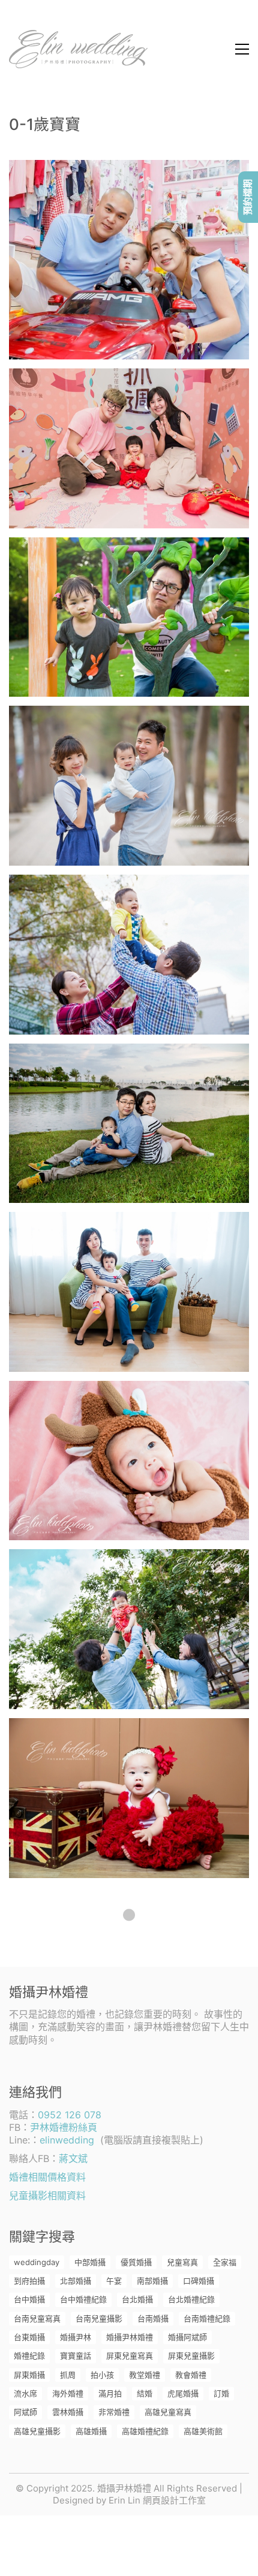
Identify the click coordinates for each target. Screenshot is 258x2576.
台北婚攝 (137, 2299)
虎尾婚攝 (183, 2393)
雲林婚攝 (68, 2412)
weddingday (37, 2262)
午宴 (114, 2281)
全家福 (225, 2262)
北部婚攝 (76, 2281)
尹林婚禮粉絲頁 (64, 2127)
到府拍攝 (29, 2281)
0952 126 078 (70, 2115)
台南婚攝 (153, 2318)
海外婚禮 (68, 2393)
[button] (242, 49)
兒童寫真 (182, 2262)
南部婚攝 (152, 2281)
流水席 (25, 2393)
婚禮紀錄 (29, 2356)
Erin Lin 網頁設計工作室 (157, 2500)
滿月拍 (110, 2393)
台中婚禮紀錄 (83, 2299)
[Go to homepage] (78, 49)
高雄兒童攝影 (37, 2431)
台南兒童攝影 (99, 2318)
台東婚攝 (29, 2337)
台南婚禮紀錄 (207, 2318)
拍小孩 (102, 2375)
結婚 (145, 2393)
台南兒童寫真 (37, 2318)
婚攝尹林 (76, 2337)
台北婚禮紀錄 (191, 2299)
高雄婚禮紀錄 (145, 2431)
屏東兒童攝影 (191, 2356)
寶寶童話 (76, 2356)
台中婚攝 (29, 2299)
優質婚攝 (136, 2262)
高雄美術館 (203, 2431)
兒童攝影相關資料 (47, 2196)
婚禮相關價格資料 (47, 2177)
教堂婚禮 (145, 2375)
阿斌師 (25, 2412)
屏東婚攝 (29, 2375)
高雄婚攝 (91, 2431)
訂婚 (221, 2393)
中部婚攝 (90, 2262)
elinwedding (67, 2140)
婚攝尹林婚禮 (130, 2337)
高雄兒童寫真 (168, 2412)
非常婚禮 (114, 2412)
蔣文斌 (73, 2158)
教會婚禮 (191, 2375)
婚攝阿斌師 (187, 2337)
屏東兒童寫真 (130, 2356)
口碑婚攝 (199, 2281)
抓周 (68, 2375)
